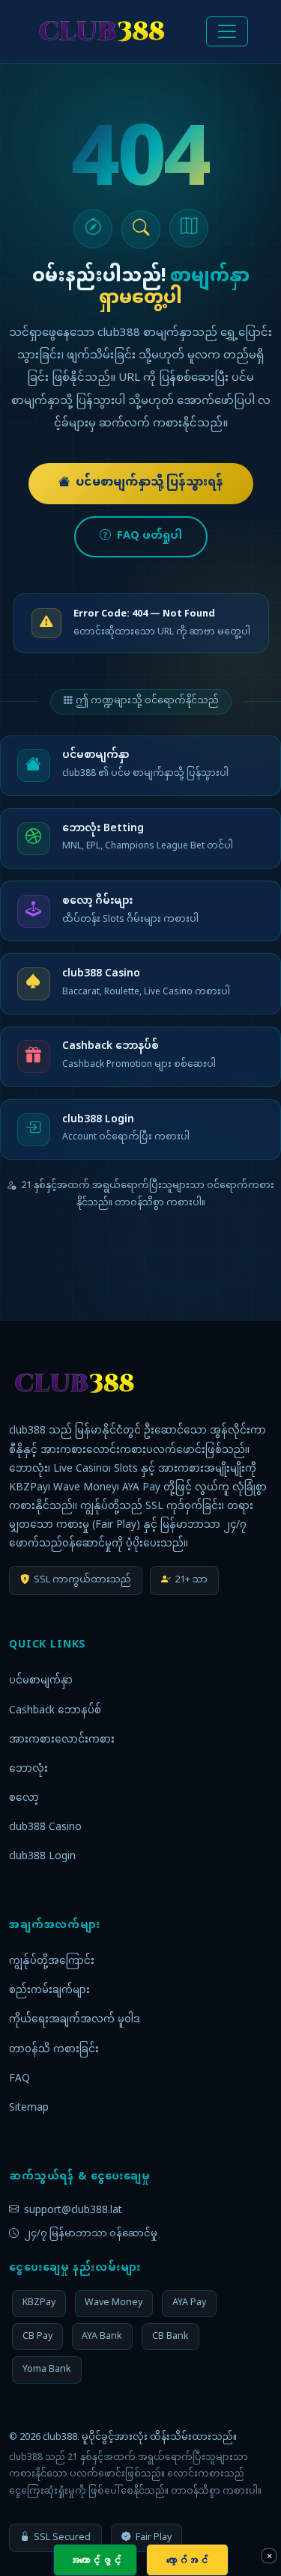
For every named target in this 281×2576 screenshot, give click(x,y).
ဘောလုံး (28, 1769)
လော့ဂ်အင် (187, 2560)
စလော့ (24, 1799)
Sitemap (29, 2108)
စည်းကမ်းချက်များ (49, 1991)
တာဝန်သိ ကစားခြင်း (54, 2050)
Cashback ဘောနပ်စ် (55, 1711)
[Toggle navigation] (227, 31)
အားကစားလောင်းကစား (62, 1740)
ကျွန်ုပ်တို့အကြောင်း (52, 1962)
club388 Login (42, 1857)
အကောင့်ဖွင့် (95, 2560)
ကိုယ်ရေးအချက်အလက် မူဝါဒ (75, 2020)
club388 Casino (45, 1828)
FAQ (19, 2079)
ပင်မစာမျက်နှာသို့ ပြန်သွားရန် (149, 483)
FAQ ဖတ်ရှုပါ (149, 536)
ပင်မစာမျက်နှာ (41, 1681)
